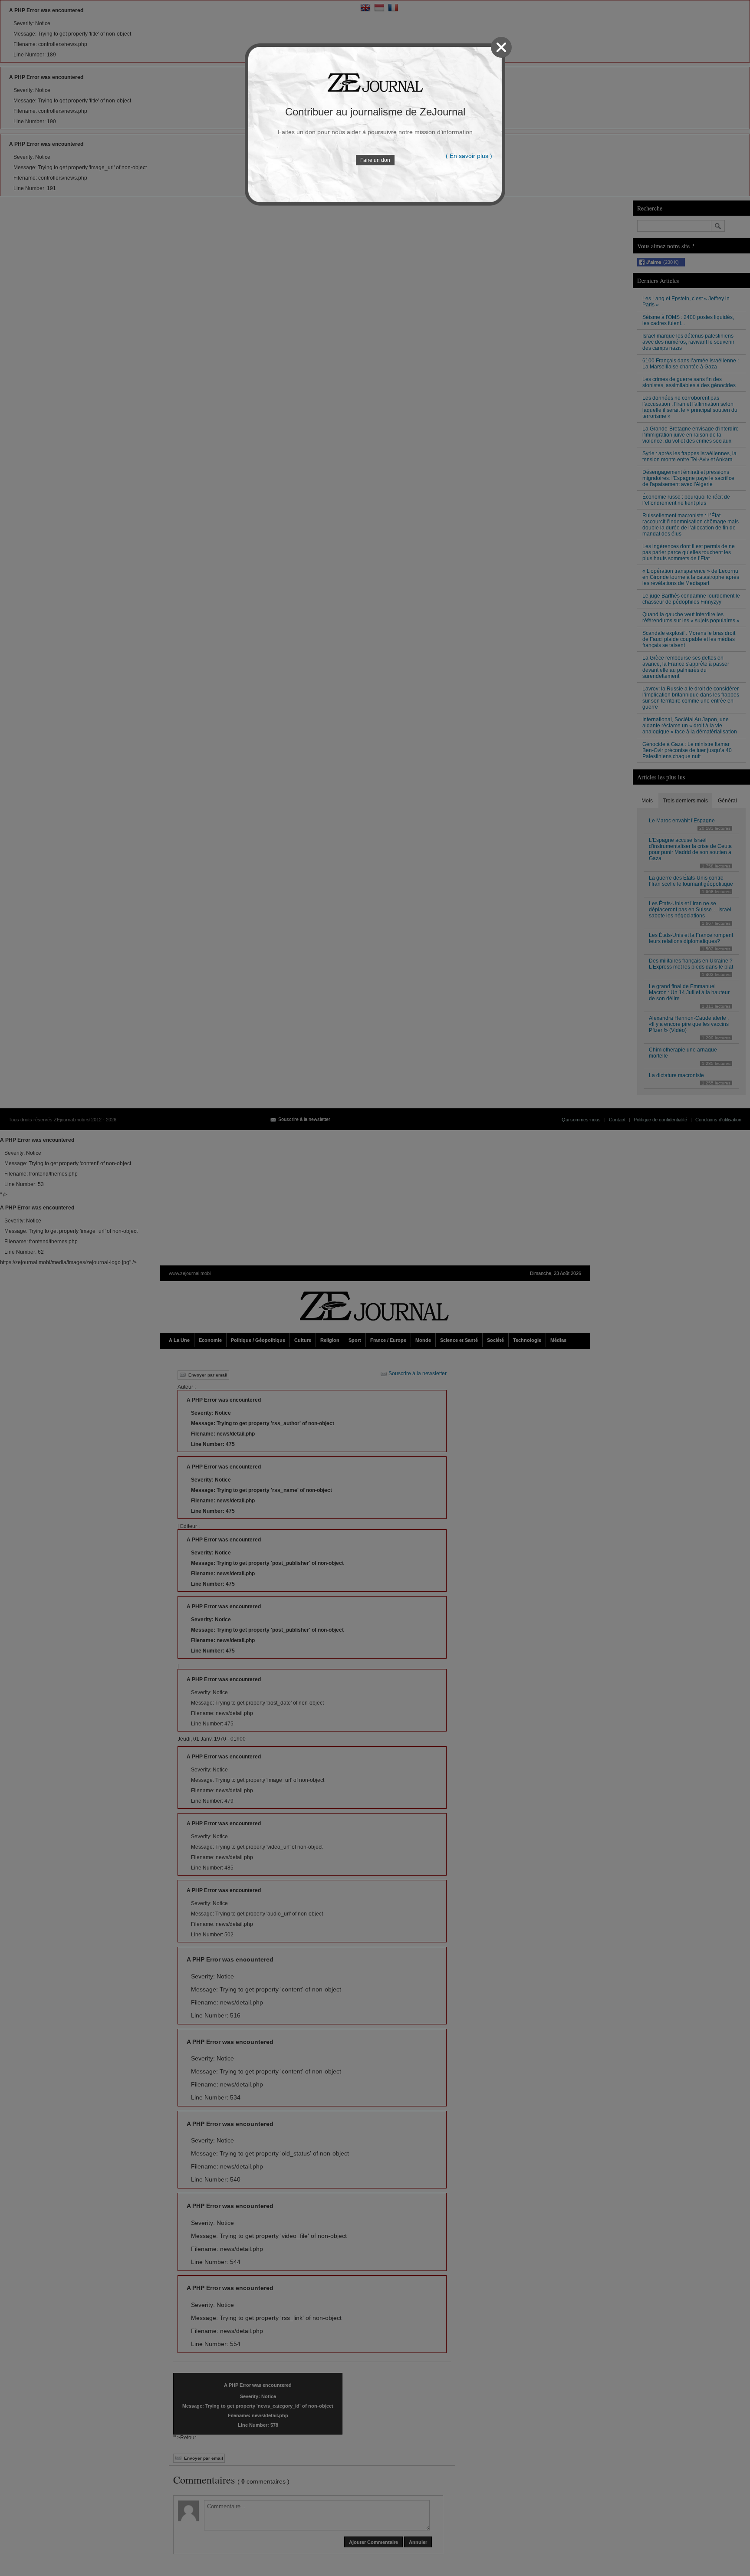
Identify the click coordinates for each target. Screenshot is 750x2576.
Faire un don (375, 160)
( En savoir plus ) (469, 156)
